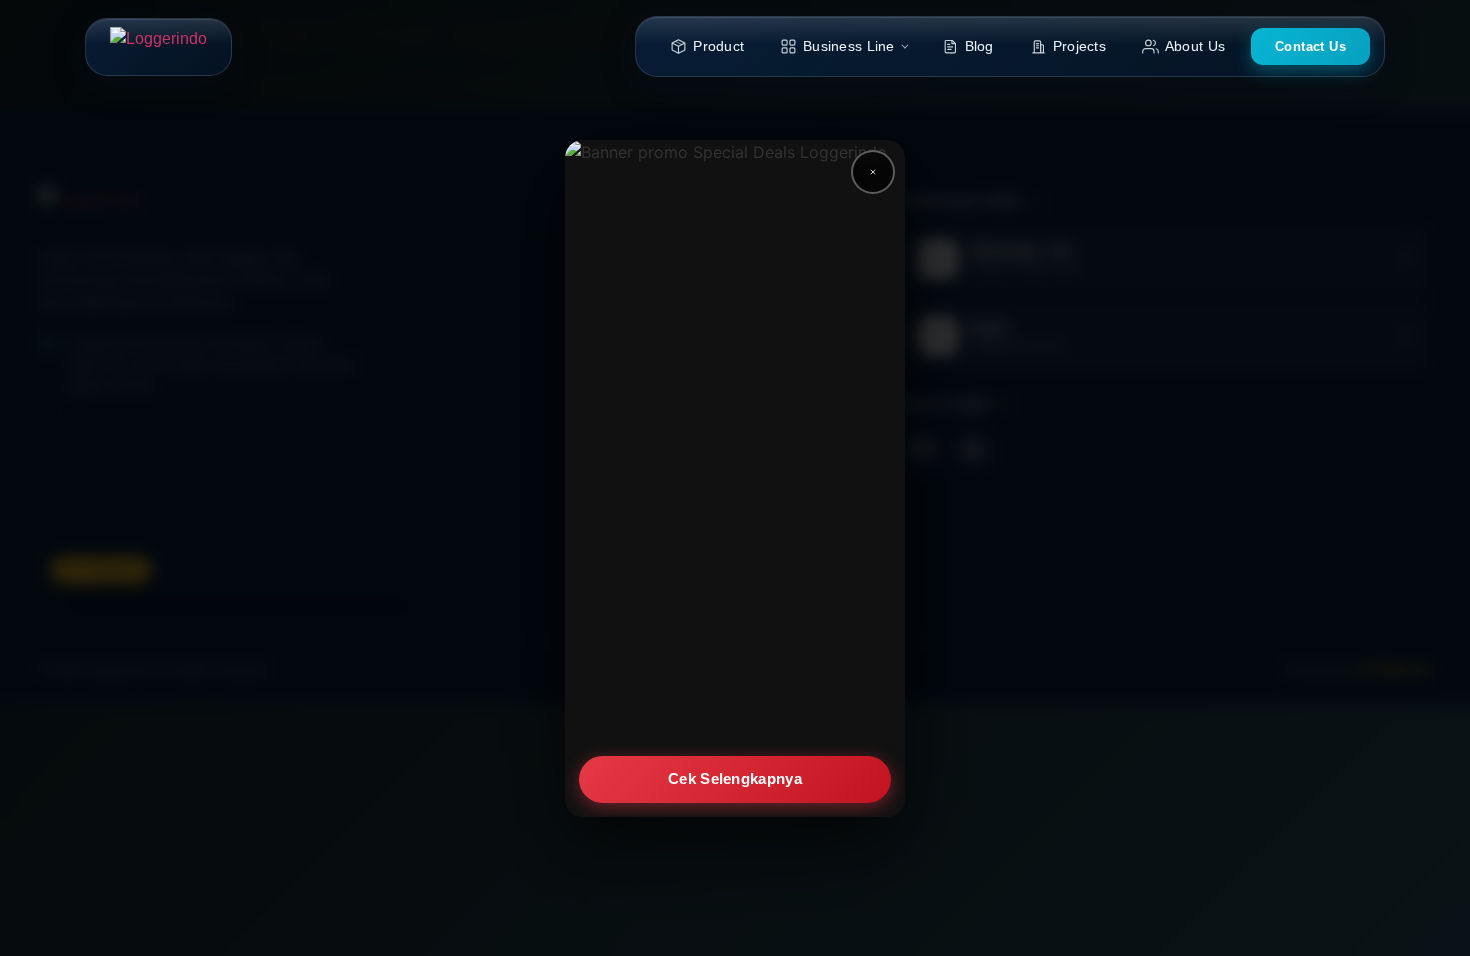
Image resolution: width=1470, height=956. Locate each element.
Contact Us (1310, 46)
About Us (1195, 46)
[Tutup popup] (873, 172)
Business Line (849, 46)
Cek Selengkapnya (735, 778)
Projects (1079, 46)
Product (718, 46)
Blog (979, 46)
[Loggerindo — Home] (158, 47)
